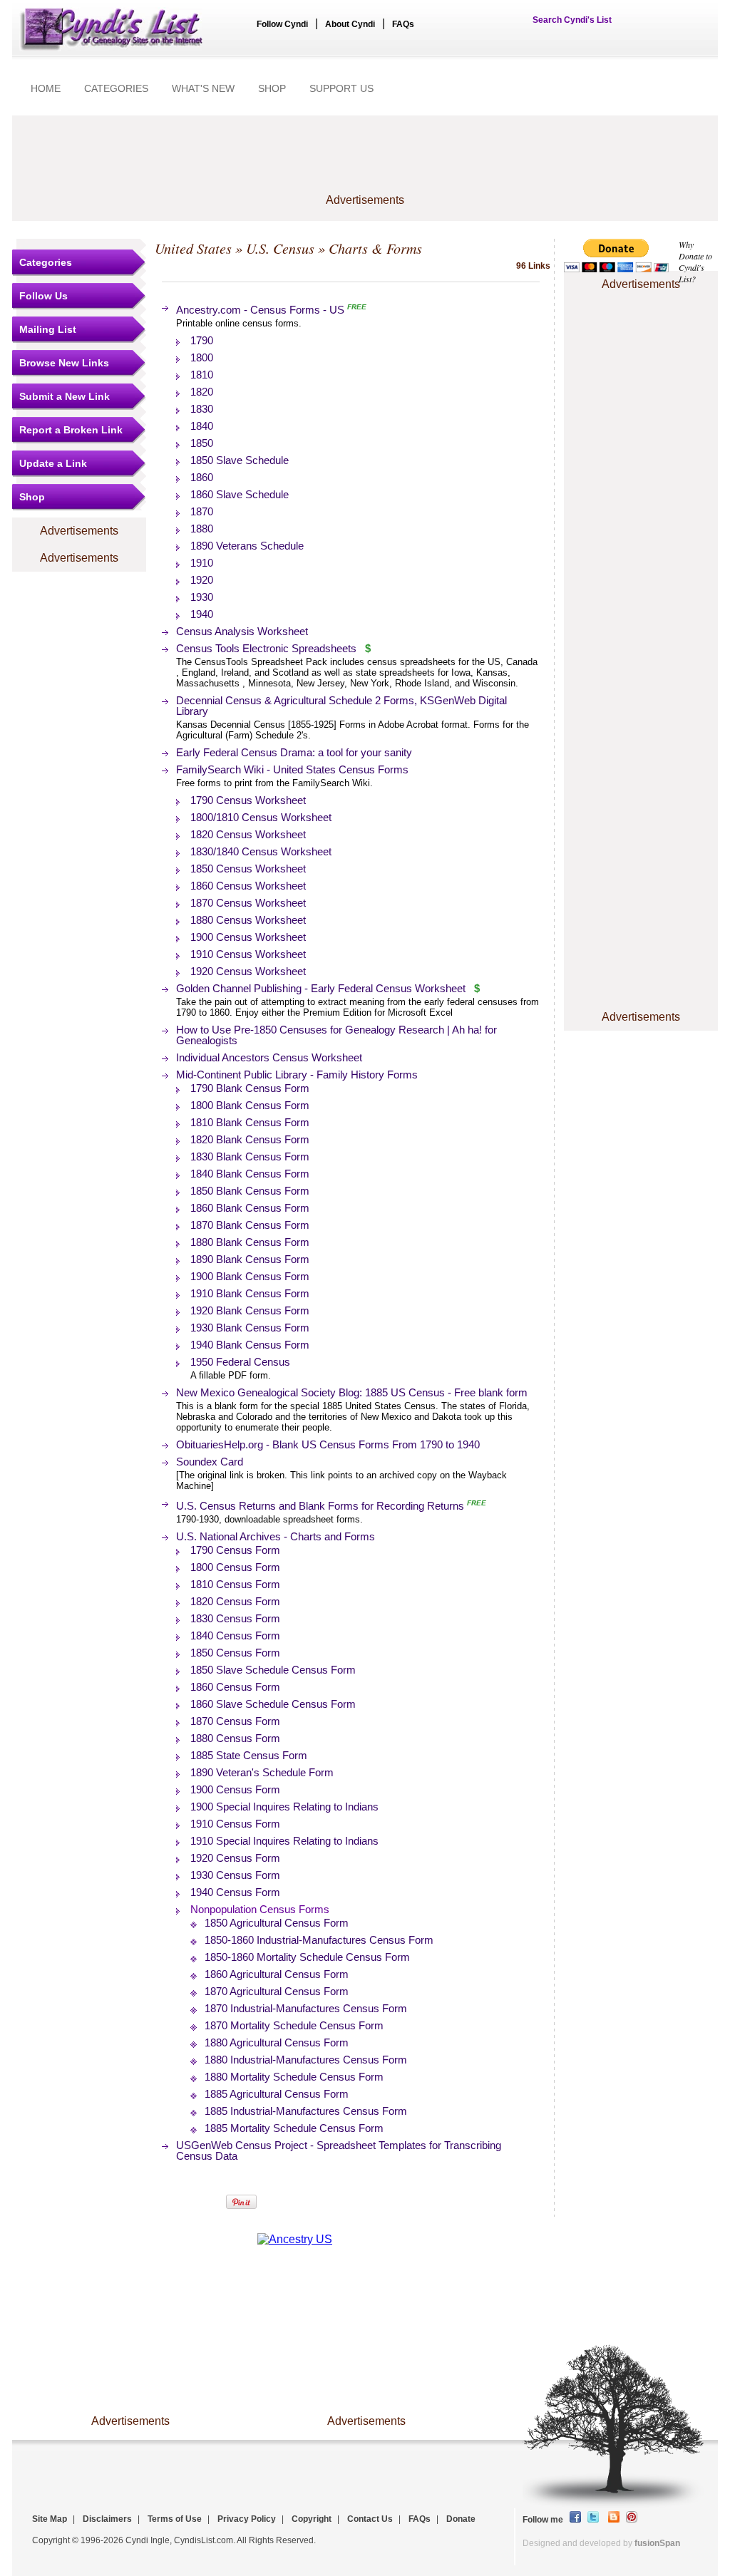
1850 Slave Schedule (240, 460)
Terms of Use (175, 2519)
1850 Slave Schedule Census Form (273, 1670)
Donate (461, 2519)
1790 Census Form (235, 1550)
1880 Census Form (235, 1738)
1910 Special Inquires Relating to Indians (284, 1841)
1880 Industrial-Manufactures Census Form (306, 2060)
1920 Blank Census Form (250, 1310)
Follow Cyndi (282, 24)
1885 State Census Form (249, 1755)
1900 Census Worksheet (248, 937)
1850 (202, 443)
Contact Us (370, 2519)
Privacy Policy (247, 2519)
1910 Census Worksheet (248, 954)
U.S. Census (280, 248)
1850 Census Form (235, 1653)
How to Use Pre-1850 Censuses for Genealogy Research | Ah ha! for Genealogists (336, 1035)
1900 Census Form (235, 1789)
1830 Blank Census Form (250, 1156)
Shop (32, 497)
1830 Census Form (235, 1618)
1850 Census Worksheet (248, 869)
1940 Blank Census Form (250, 1345)
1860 (202, 477)
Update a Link (53, 463)
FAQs (403, 24)
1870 (202, 511)
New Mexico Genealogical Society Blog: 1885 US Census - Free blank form (352, 1392)
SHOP (272, 88)
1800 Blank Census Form (250, 1105)
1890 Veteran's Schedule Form (262, 1772)
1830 (202, 409)
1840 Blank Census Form (250, 1174)
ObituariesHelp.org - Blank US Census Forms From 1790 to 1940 (328, 1444)
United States (193, 248)
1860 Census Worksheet (248, 886)
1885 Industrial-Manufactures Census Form (306, 2111)
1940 (202, 614)
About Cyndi (350, 24)
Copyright (312, 2519)
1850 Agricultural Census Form (277, 1923)
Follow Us (43, 296)
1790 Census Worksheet (248, 800)
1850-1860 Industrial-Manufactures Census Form (319, 1940)
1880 (202, 529)
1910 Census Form (235, 1824)
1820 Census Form (235, 1601)
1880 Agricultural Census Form (277, 2042)
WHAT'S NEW (203, 88)
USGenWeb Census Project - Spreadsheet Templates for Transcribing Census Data (339, 2150)
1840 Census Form (235, 1635)
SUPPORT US (341, 88)
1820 (202, 392)
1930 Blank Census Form (250, 1328)
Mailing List (48, 329)
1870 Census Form (235, 1721)
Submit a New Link (65, 396)
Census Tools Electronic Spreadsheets (266, 648)
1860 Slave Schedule (240, 494)
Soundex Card (210, 1462)
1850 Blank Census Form (250, 1191)
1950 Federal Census (240, 1362)
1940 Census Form (235, 1892)
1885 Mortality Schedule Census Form (294, 2128)
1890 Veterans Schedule (247, 546)
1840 (202, 426)
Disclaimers (107, 2519)
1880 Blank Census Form (250, 1242)
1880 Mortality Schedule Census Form (294, 2077)
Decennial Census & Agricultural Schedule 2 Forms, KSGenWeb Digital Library (341, 706)
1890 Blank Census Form (250, 1259)
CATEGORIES (116, 88)
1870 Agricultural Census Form (277, 1991)
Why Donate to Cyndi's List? (695, 262)
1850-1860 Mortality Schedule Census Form (307, 1957)
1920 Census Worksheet (248, 971)
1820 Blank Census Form (250, 1139)
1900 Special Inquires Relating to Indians (284, 1807)
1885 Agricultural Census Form (277, 2094)
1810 (202, 375)
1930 (202, 597)
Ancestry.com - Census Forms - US (260, 310)
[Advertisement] (365, 162)
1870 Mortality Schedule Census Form (294, 2025)
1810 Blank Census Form (250, 1122)
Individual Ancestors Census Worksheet (269, 1057)
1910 (202, 563)
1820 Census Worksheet (248, 834)
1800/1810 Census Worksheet (261, 817)
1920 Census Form (235, 1858)
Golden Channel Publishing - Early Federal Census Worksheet (322, 988)
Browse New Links (64, 363)
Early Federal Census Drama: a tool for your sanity (294, 752)
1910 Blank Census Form (250, 1293)
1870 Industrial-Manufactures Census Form (306, 2008)
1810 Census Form (235, 1584)
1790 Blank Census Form (250, 1088)
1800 (202, 357)
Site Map (50, 2519)
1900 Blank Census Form (250, 1276)
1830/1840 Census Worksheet (261, 851)
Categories (46, 262)
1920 (202, 580)
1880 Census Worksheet (248, 920)
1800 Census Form (235, 1567)
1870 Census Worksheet (248, 903)
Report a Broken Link (71, 430)
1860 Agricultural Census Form (277, 1974)
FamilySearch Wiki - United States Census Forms (292, 769)
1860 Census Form (235, 1687)
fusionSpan (657, 2543)
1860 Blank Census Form (250, 1208)
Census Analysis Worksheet (242, 631)
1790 (202, 340)
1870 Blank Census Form (250, 1225)
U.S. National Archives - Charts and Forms (276, 1536)
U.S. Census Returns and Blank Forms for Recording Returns (320, 1506)
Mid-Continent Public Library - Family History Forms (297, 1075)
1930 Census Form (235, 1875)
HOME (46, 88)
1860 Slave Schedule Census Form (273, 1704)
